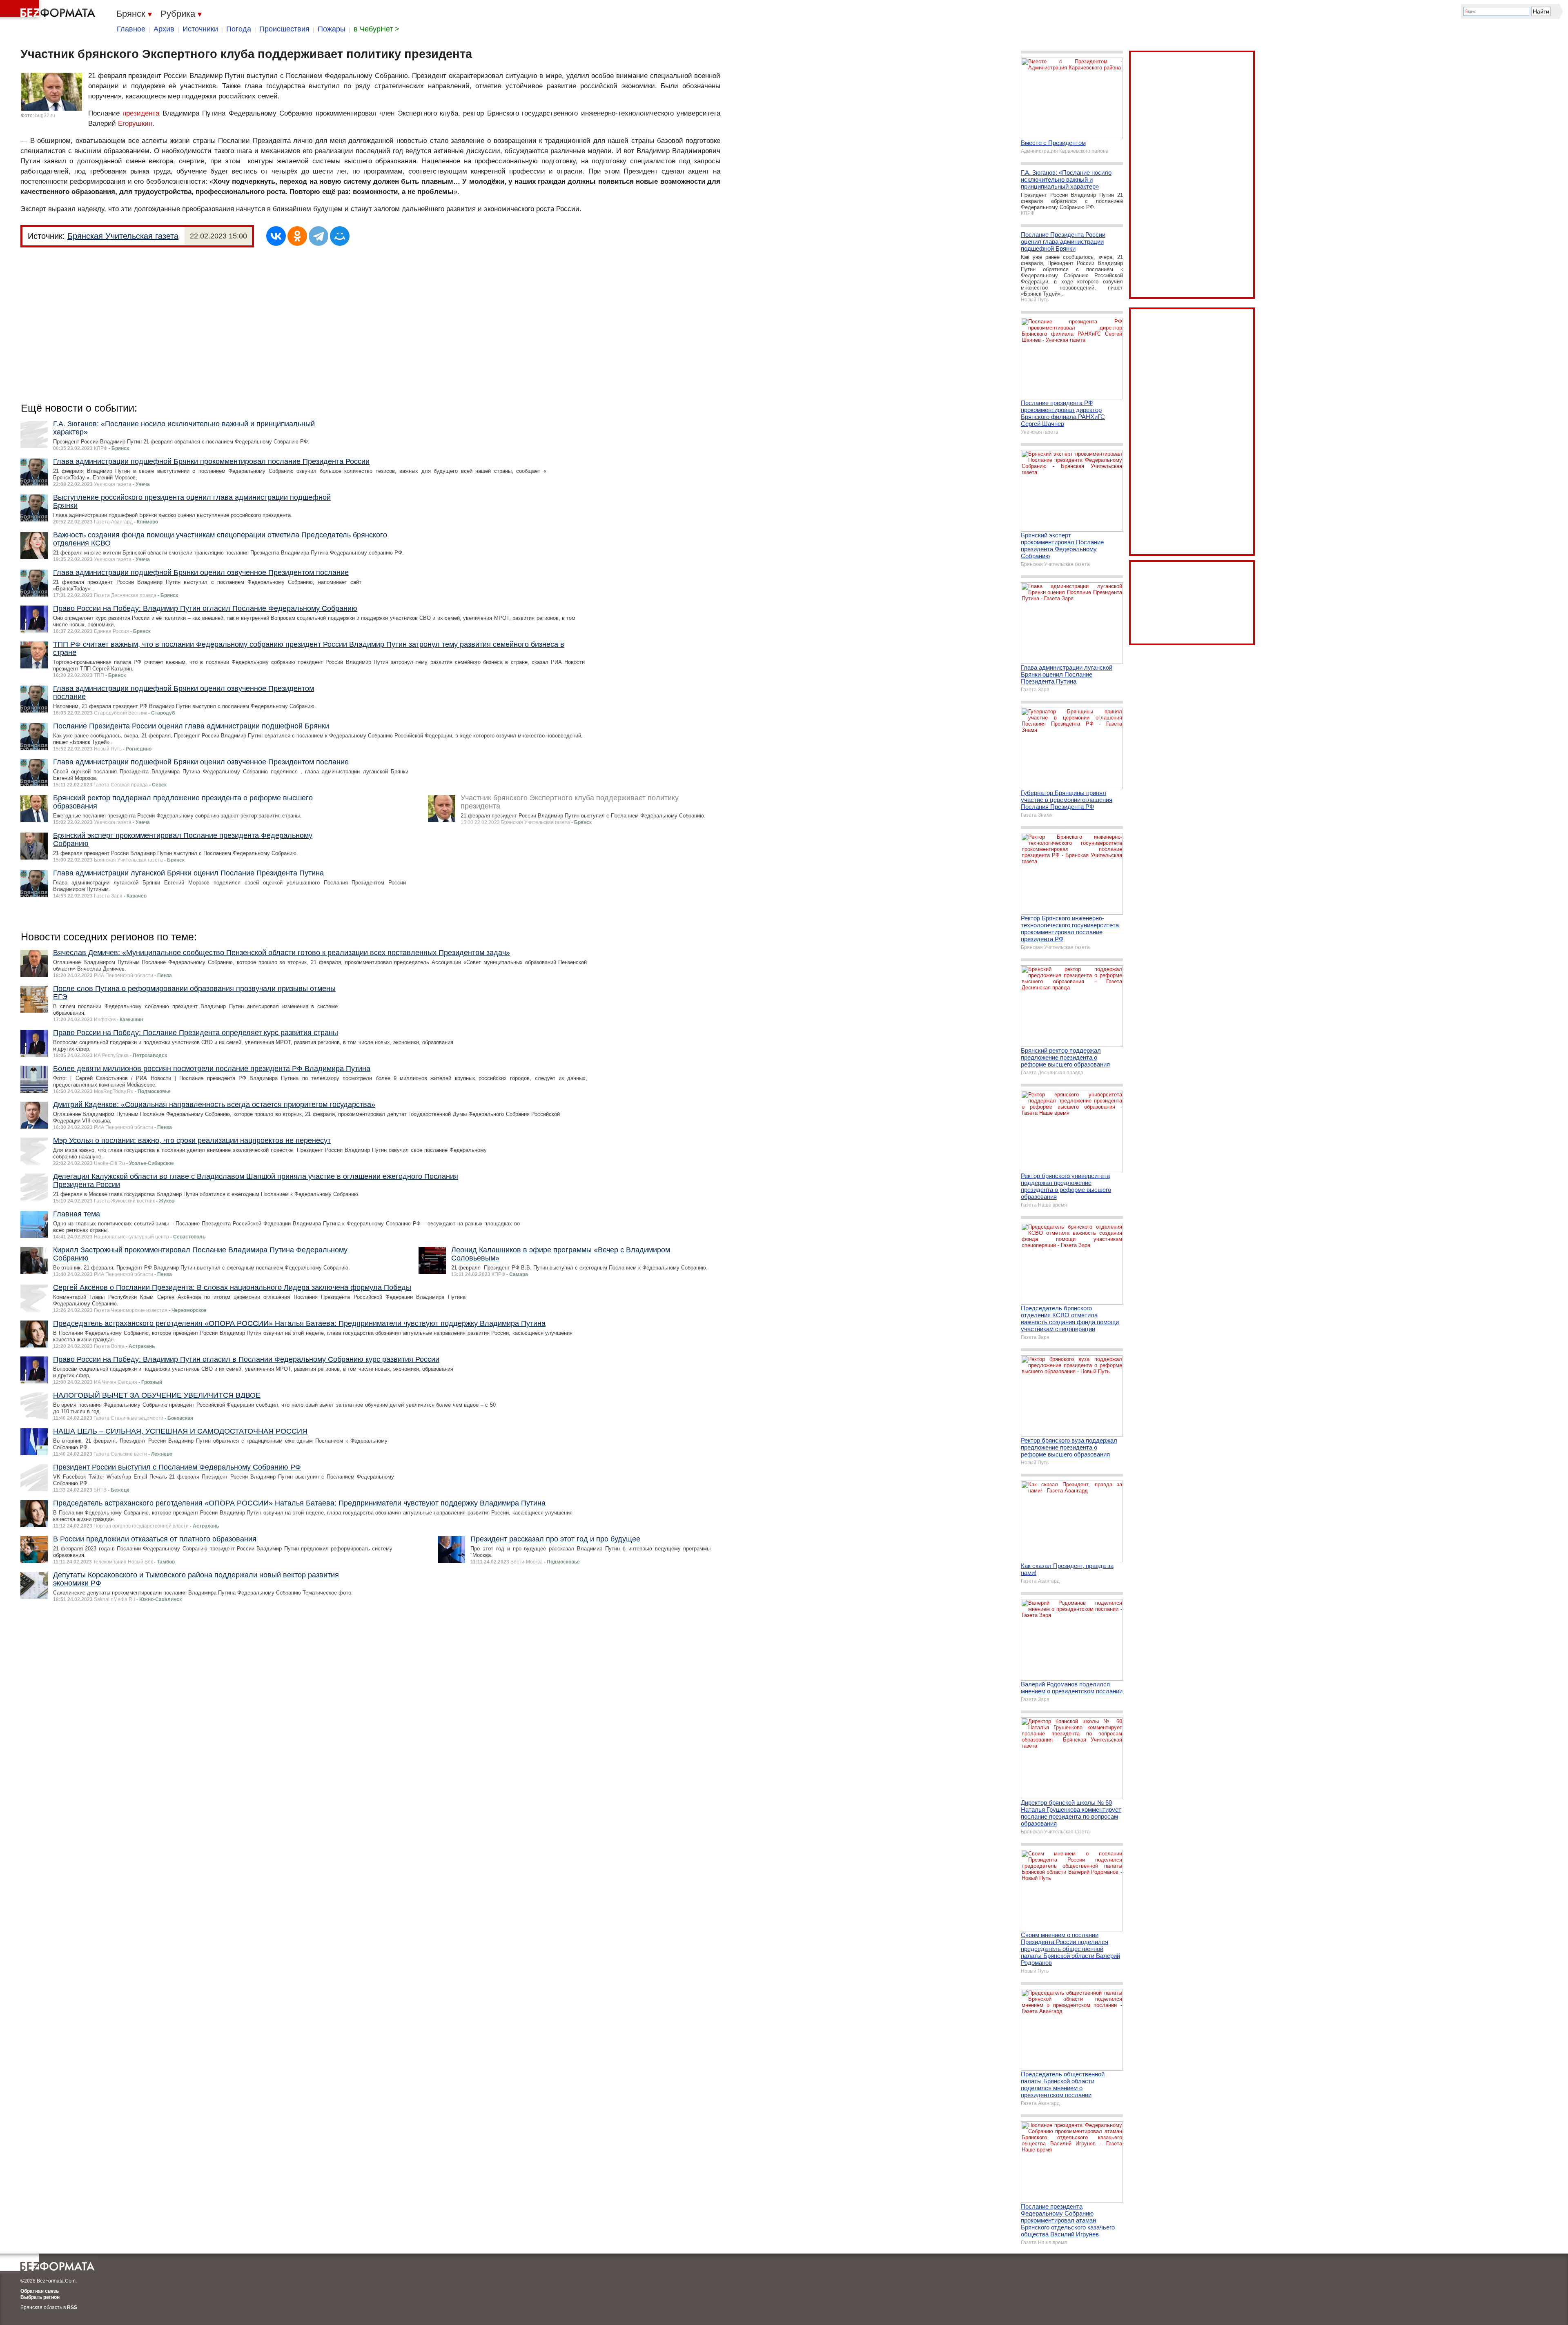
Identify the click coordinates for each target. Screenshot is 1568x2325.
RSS (72, 2307)
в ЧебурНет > (376, 29)
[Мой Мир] (340, 236)
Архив (164, 29)
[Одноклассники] (297, 236)
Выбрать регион (40, 2297)
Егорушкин (135, 124)
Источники (200, 29)
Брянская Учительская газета (123, 236)
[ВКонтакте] (276, 236)
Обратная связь (40, 2291)
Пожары (332, 29)
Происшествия (284, 29)
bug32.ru (45, 116)
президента (141, 113)
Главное (131, 29)
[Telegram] (318, 236)
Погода (239, 29)
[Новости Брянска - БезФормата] (49, 10)
